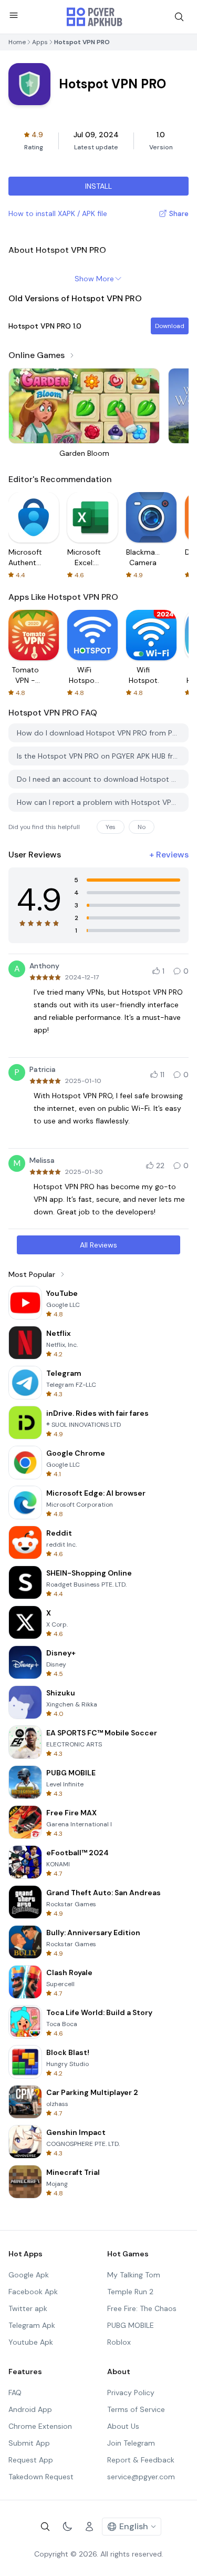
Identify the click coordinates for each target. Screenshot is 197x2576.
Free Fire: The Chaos (142, 2308)
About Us (123, 2426)
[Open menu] (14, 15)
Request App (31, 2460)
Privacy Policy (131, 2393)
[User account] (89, 2527)
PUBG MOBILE (131, 2325)
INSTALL (98, 186)
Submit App (29, 2443)
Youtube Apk (31, 2342)
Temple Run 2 (130, 2292)
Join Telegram (131, 2443)
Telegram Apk (32, 2325)
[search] (179, 17)
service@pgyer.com (141, 2477)
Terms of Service (136, 2409)
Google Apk (29, 2275)
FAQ (15, 2393)
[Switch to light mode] (67, 2527)
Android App (30, 2409)
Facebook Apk (33, 2292)
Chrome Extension (40, 2426)
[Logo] (95, 17)
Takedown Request (41, 2477)
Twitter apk (28, 2308)
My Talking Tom (134, 2275)
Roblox (119, 2342)
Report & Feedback (141, 2460)
